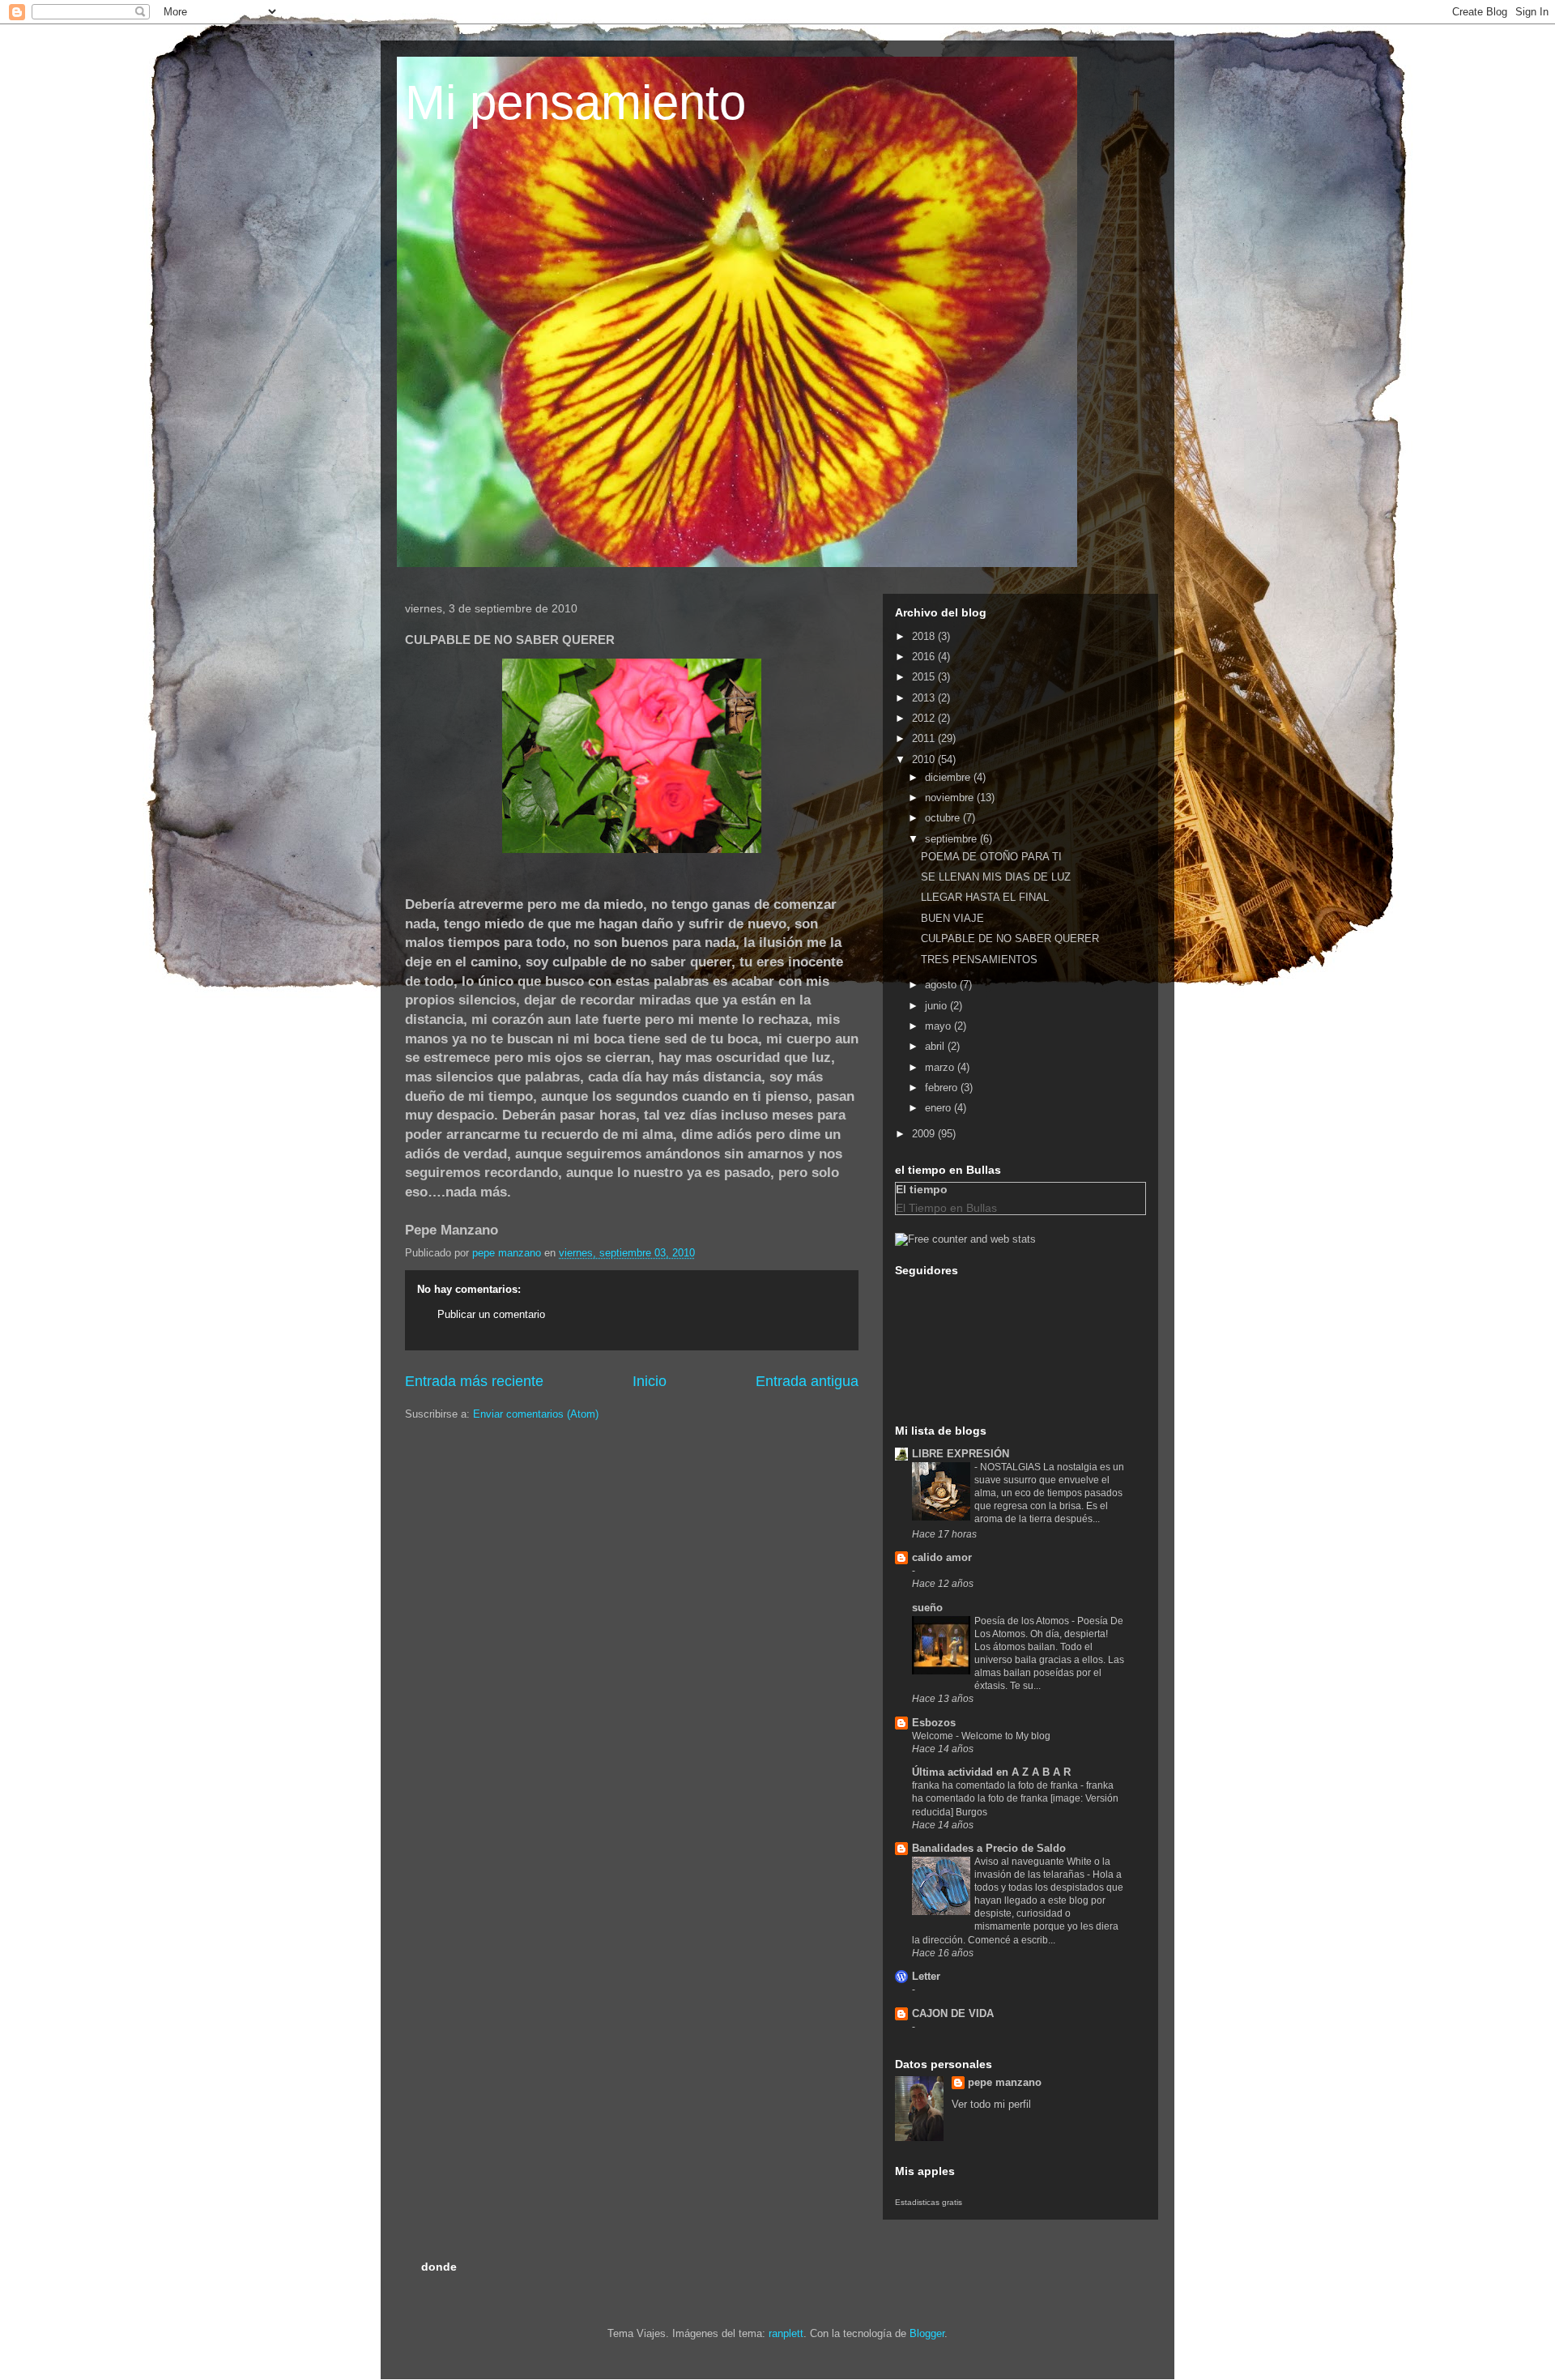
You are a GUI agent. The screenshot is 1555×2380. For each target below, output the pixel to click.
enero (939, 1108)
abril (936, 1046)
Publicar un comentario (491, 1314)
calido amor (942, 1557)
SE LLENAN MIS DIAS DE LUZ (996, 877)
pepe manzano (1005, 2082)
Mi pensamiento (575, 102)
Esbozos (934, 1723)
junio (937, 1006)
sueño (927, 1608)
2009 (925, 1134)
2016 (925, 657)
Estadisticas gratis (929, 2202)
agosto (942, 985)
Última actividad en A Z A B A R (991, 1772)
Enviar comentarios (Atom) (536, 1414)
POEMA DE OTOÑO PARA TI (991, 857)
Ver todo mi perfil (991, 2104)
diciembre (949, 777)
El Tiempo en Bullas (946, 1208)
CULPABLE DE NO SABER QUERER (1010, 938)
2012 (925, 718)
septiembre (952, 839)
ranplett (786, 2333)
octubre (944, 818)
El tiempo (922, 1189)
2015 (925, 677)
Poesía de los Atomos (1023, 1621)
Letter (926, 1976)
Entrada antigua (807, 1381)
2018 (925, 636)
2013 (925, 698)
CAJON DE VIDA (953, 2013)
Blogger (927, 2333)
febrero (943, 1088)
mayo (939, 1026)
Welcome (934, 1736)
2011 (925, 738)
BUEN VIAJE (952, 918)
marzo (941, 1067)
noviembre (951, 798)
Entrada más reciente (474, 1381)
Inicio (650, 1381)
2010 (925, 759)
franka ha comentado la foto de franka (996, 1785)
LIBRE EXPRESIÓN (961, 1454)
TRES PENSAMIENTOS (979, 960)
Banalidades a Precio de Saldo (989, 1848)
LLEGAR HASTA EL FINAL (985, 897)
